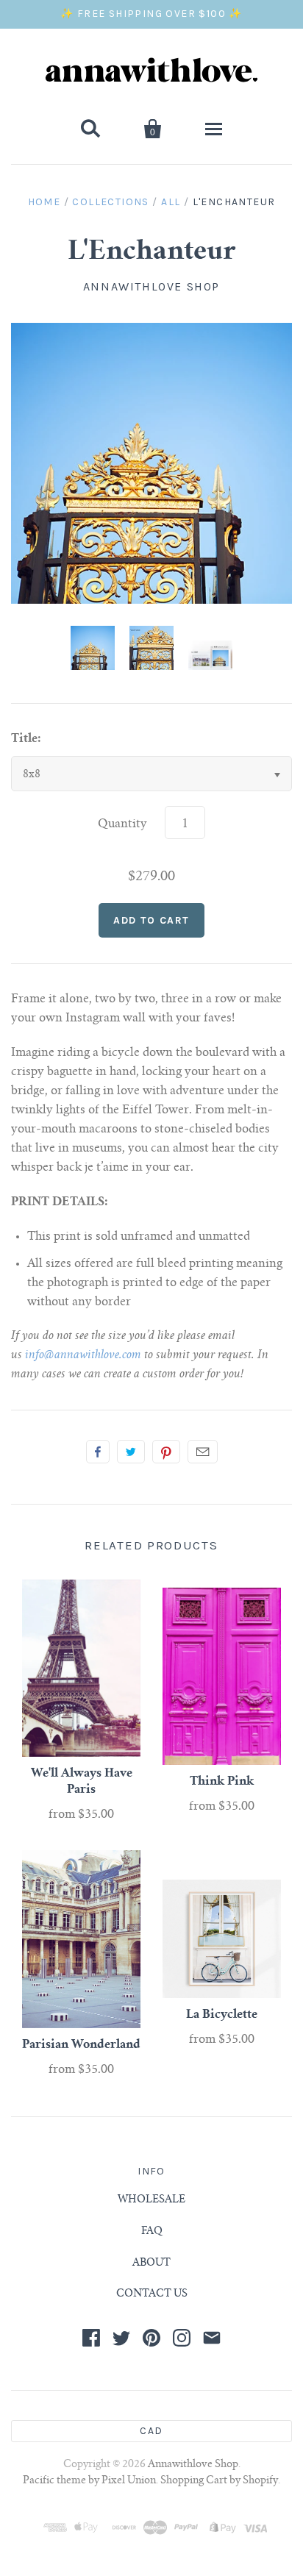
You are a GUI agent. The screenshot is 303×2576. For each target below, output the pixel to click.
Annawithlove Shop (151, 286)
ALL (171, 202)
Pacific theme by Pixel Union (89, 2481)
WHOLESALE (151, 2200)
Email (203, 1452)
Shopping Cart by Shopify (219, 2481)
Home (44, 202)
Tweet (131, 1452)
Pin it (166, 1452)
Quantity (122, 824)
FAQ (152, 2232)
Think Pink (222, 1782)
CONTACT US (152, 2294)
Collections (110, 202)
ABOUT (151, 2263)
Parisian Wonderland (81, 2045)
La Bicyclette (222, 2015)
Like (98, 1452)
